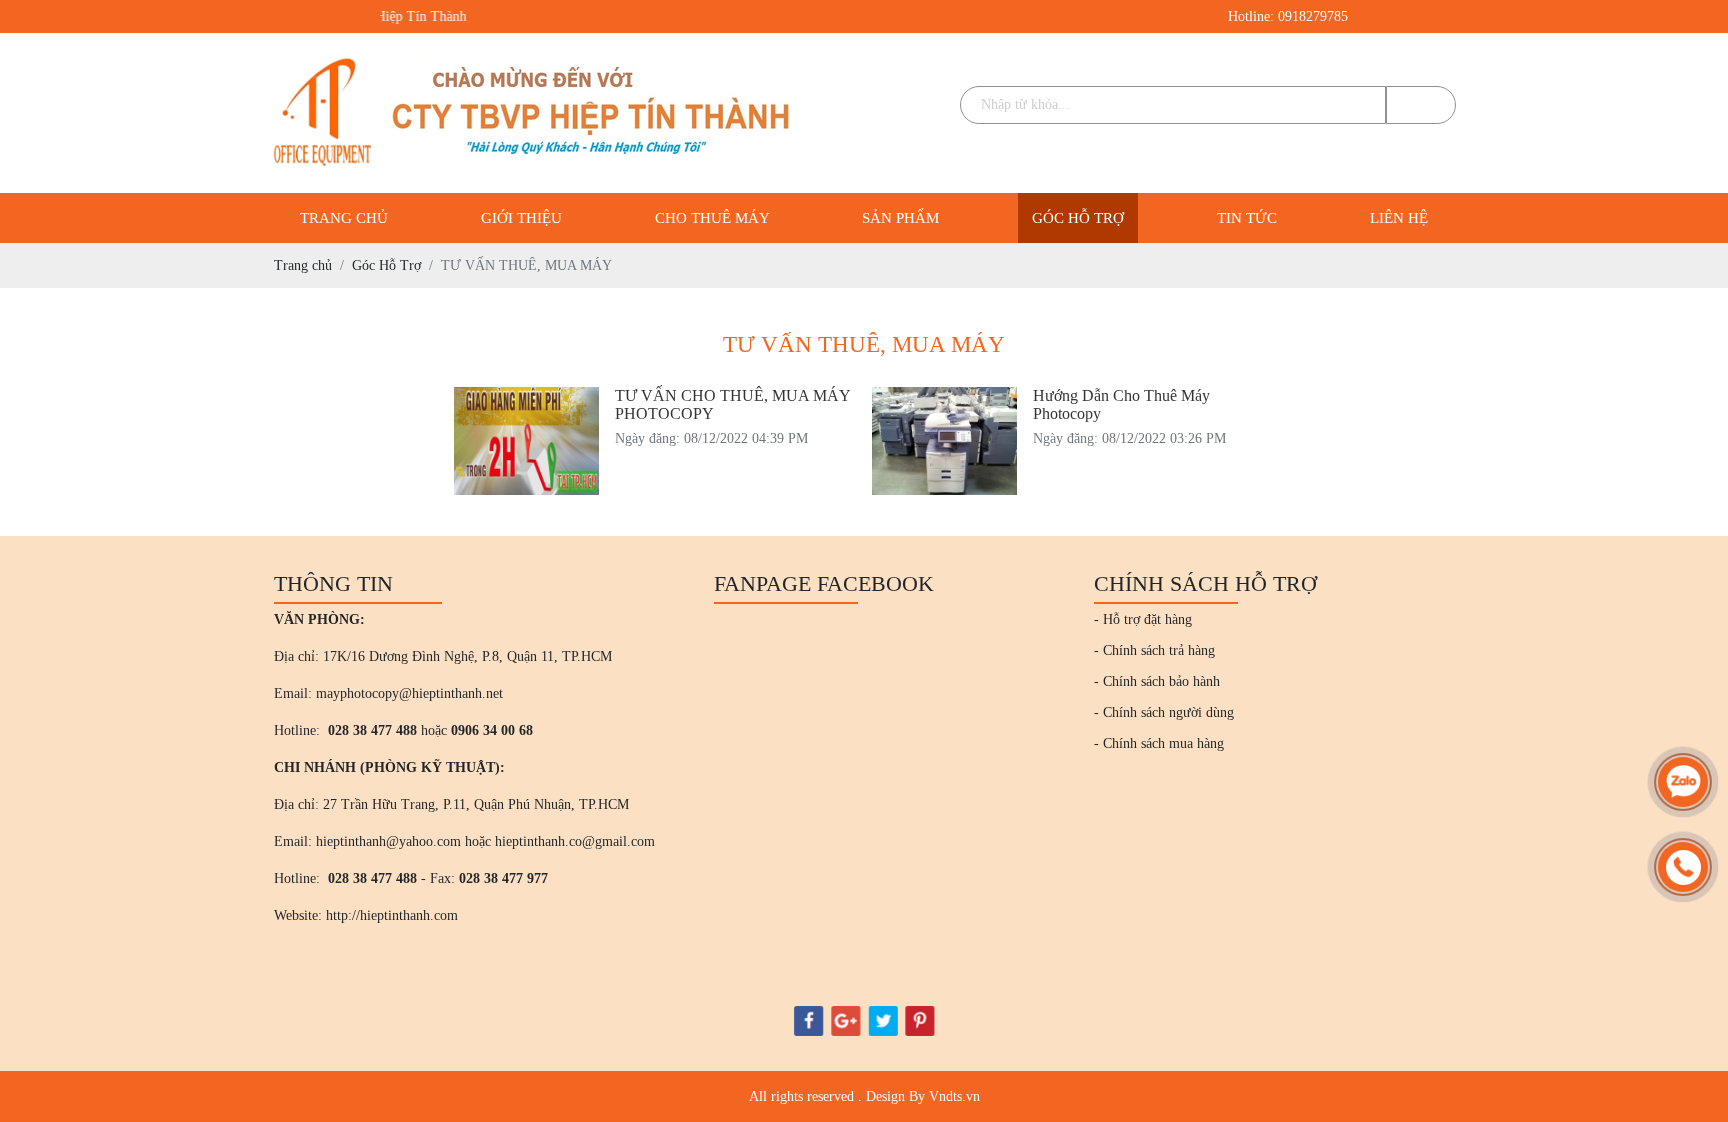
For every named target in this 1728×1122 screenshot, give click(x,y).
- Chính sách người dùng (1164, 712)
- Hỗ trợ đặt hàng (1143, 619)
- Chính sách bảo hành (1157, 681)
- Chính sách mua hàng (1159, 743)
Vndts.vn (954, 1096)
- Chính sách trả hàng (1154, 650)
